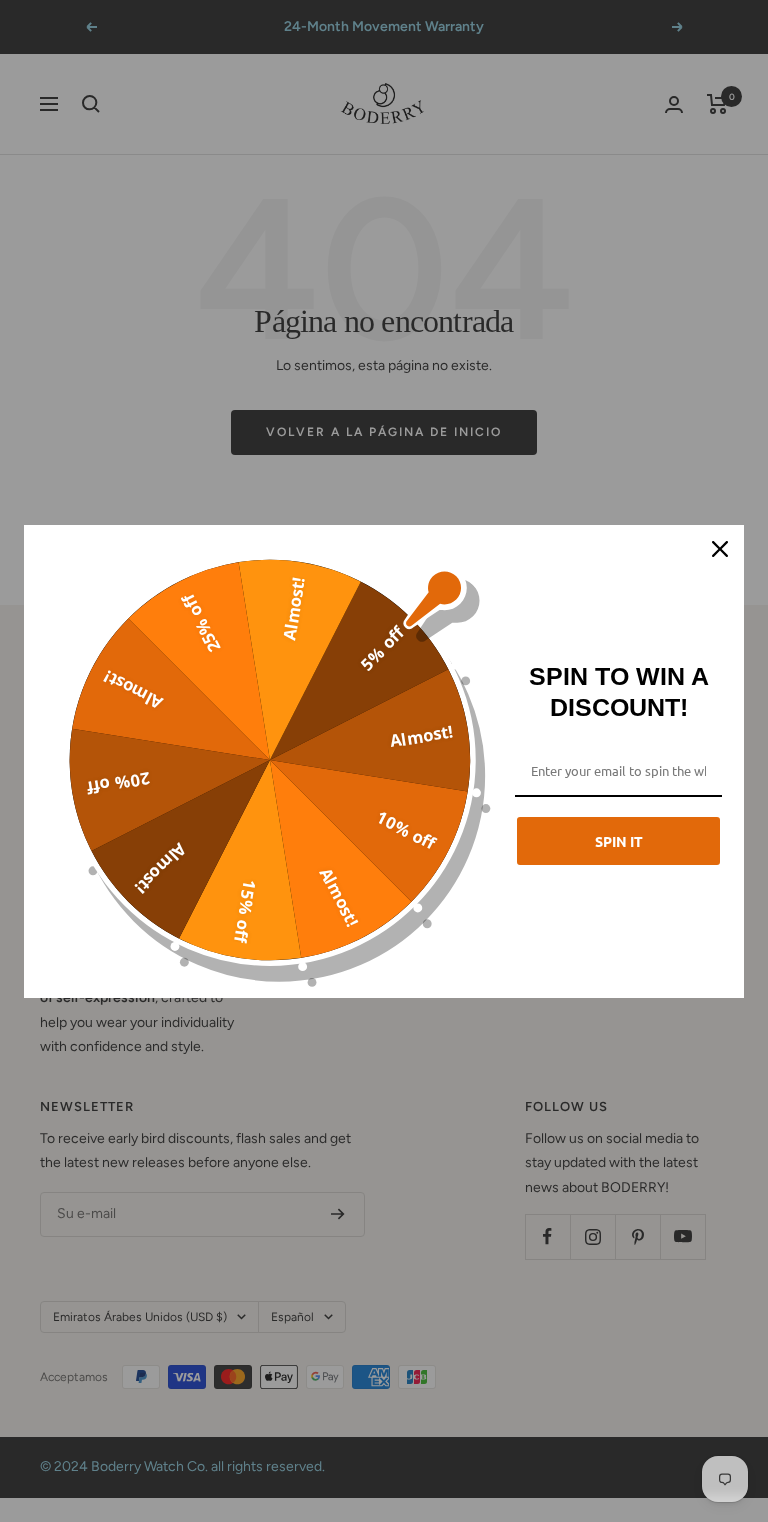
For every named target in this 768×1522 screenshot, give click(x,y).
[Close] (720, 549)
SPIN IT (619, 841)
